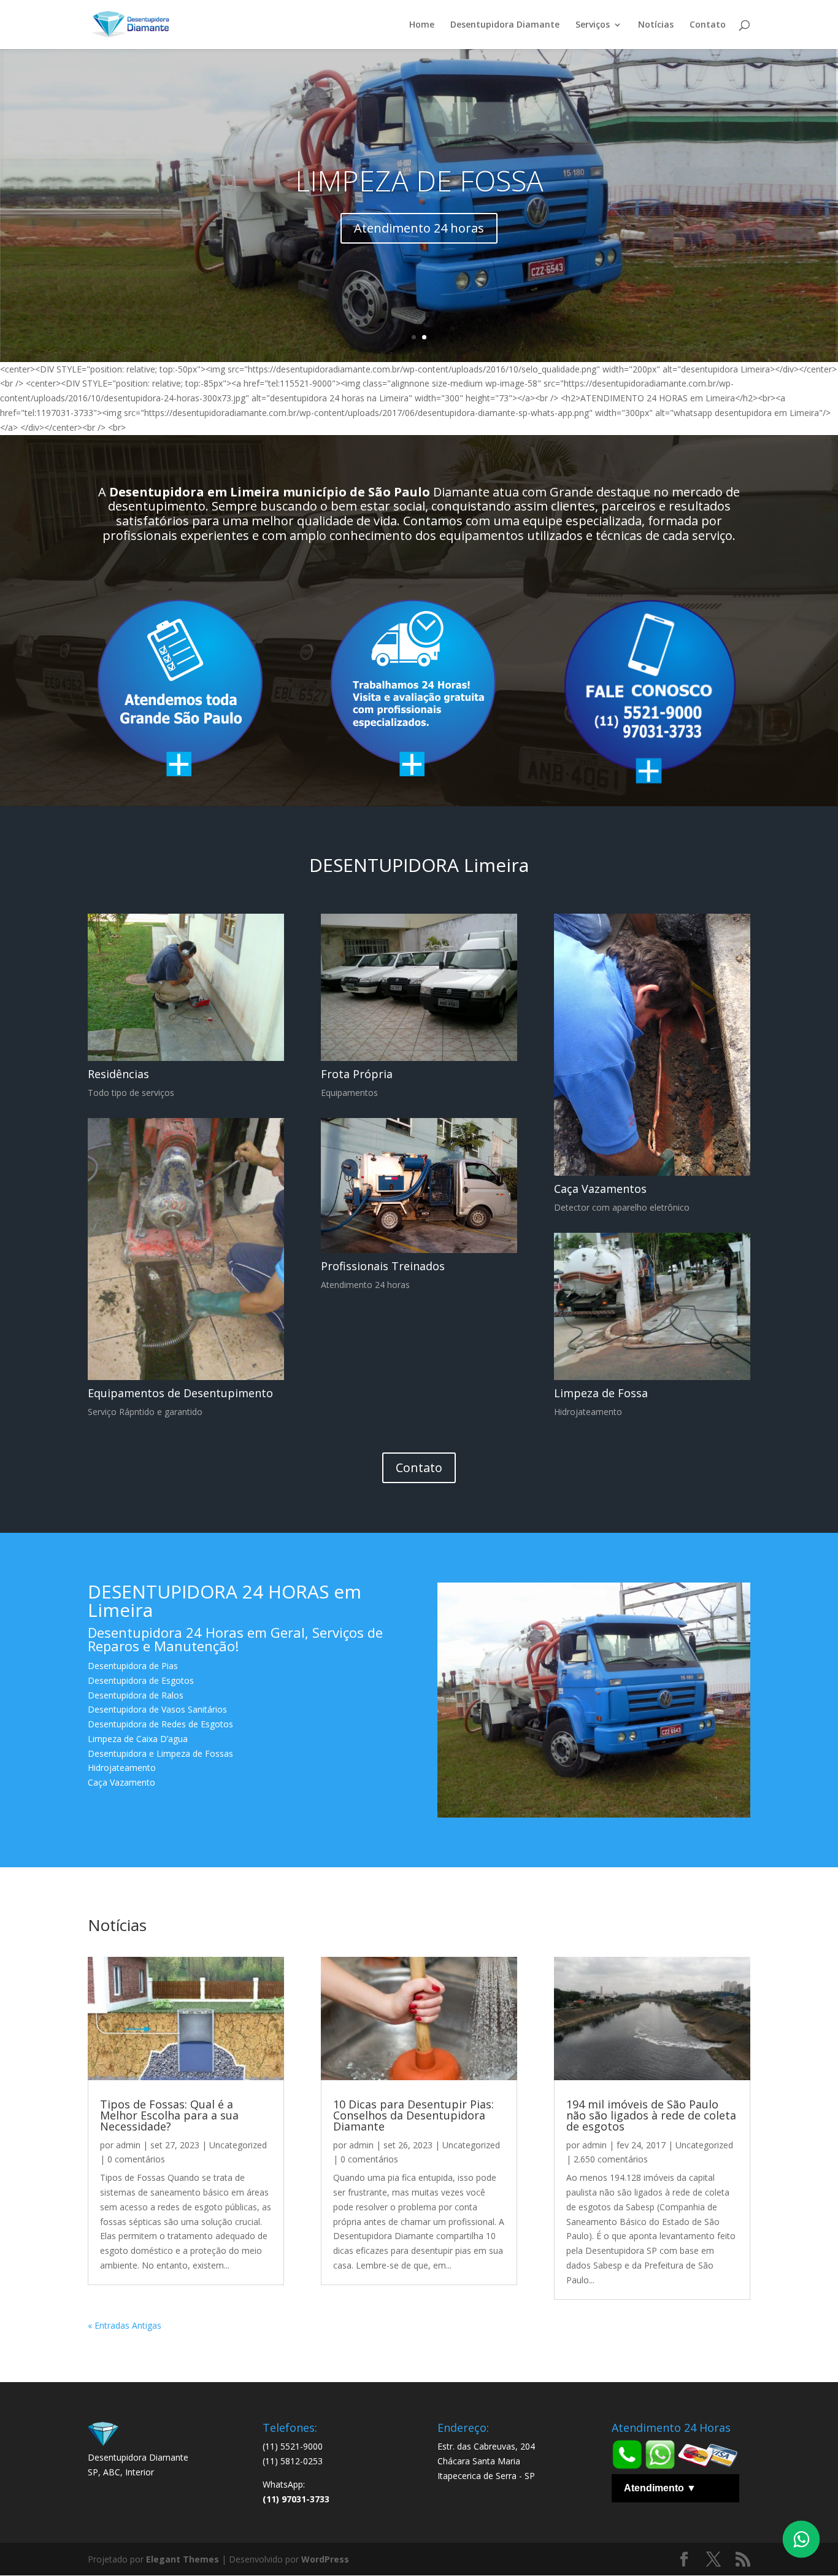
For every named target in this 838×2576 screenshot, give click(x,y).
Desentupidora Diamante (505, 25)
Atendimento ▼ (660, 2488)
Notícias (656, 25)
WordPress (325, 2559)
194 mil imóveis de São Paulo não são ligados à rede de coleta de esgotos (651, 2115)
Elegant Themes (183, 2559)
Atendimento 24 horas (419, 228)
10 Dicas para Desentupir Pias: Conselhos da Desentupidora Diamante (413, 2115)
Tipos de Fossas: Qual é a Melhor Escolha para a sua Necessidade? (169, 2115)
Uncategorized (238, 2145)
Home (422, 25)
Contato (708, 25)
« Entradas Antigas (125, 2325)
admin (128, 2145)
